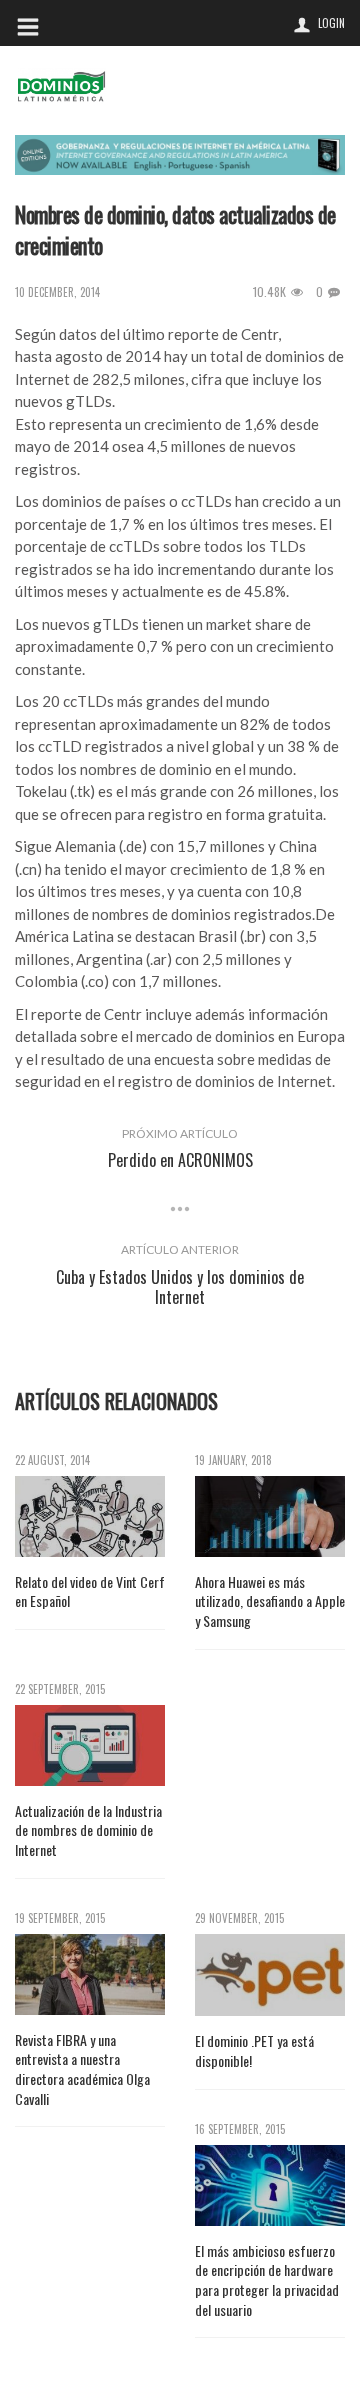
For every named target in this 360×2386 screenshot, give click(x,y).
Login (331, 23)
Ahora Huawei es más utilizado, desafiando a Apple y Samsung (270, 1601)
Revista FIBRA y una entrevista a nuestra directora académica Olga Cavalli (82, 2069)
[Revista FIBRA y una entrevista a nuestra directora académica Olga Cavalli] (90, 1974)
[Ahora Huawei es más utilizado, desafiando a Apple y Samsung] (270, 1516)
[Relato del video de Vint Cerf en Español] (90, 1516)
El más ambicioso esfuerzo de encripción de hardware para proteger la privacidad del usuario (267, 2280)
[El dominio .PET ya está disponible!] (270, 1975)
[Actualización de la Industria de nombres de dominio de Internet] (90, 1745)
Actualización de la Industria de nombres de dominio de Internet (88, 1830)
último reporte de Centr (200, 334)
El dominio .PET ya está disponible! (254, 2050)
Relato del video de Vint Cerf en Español (90, 1591)
